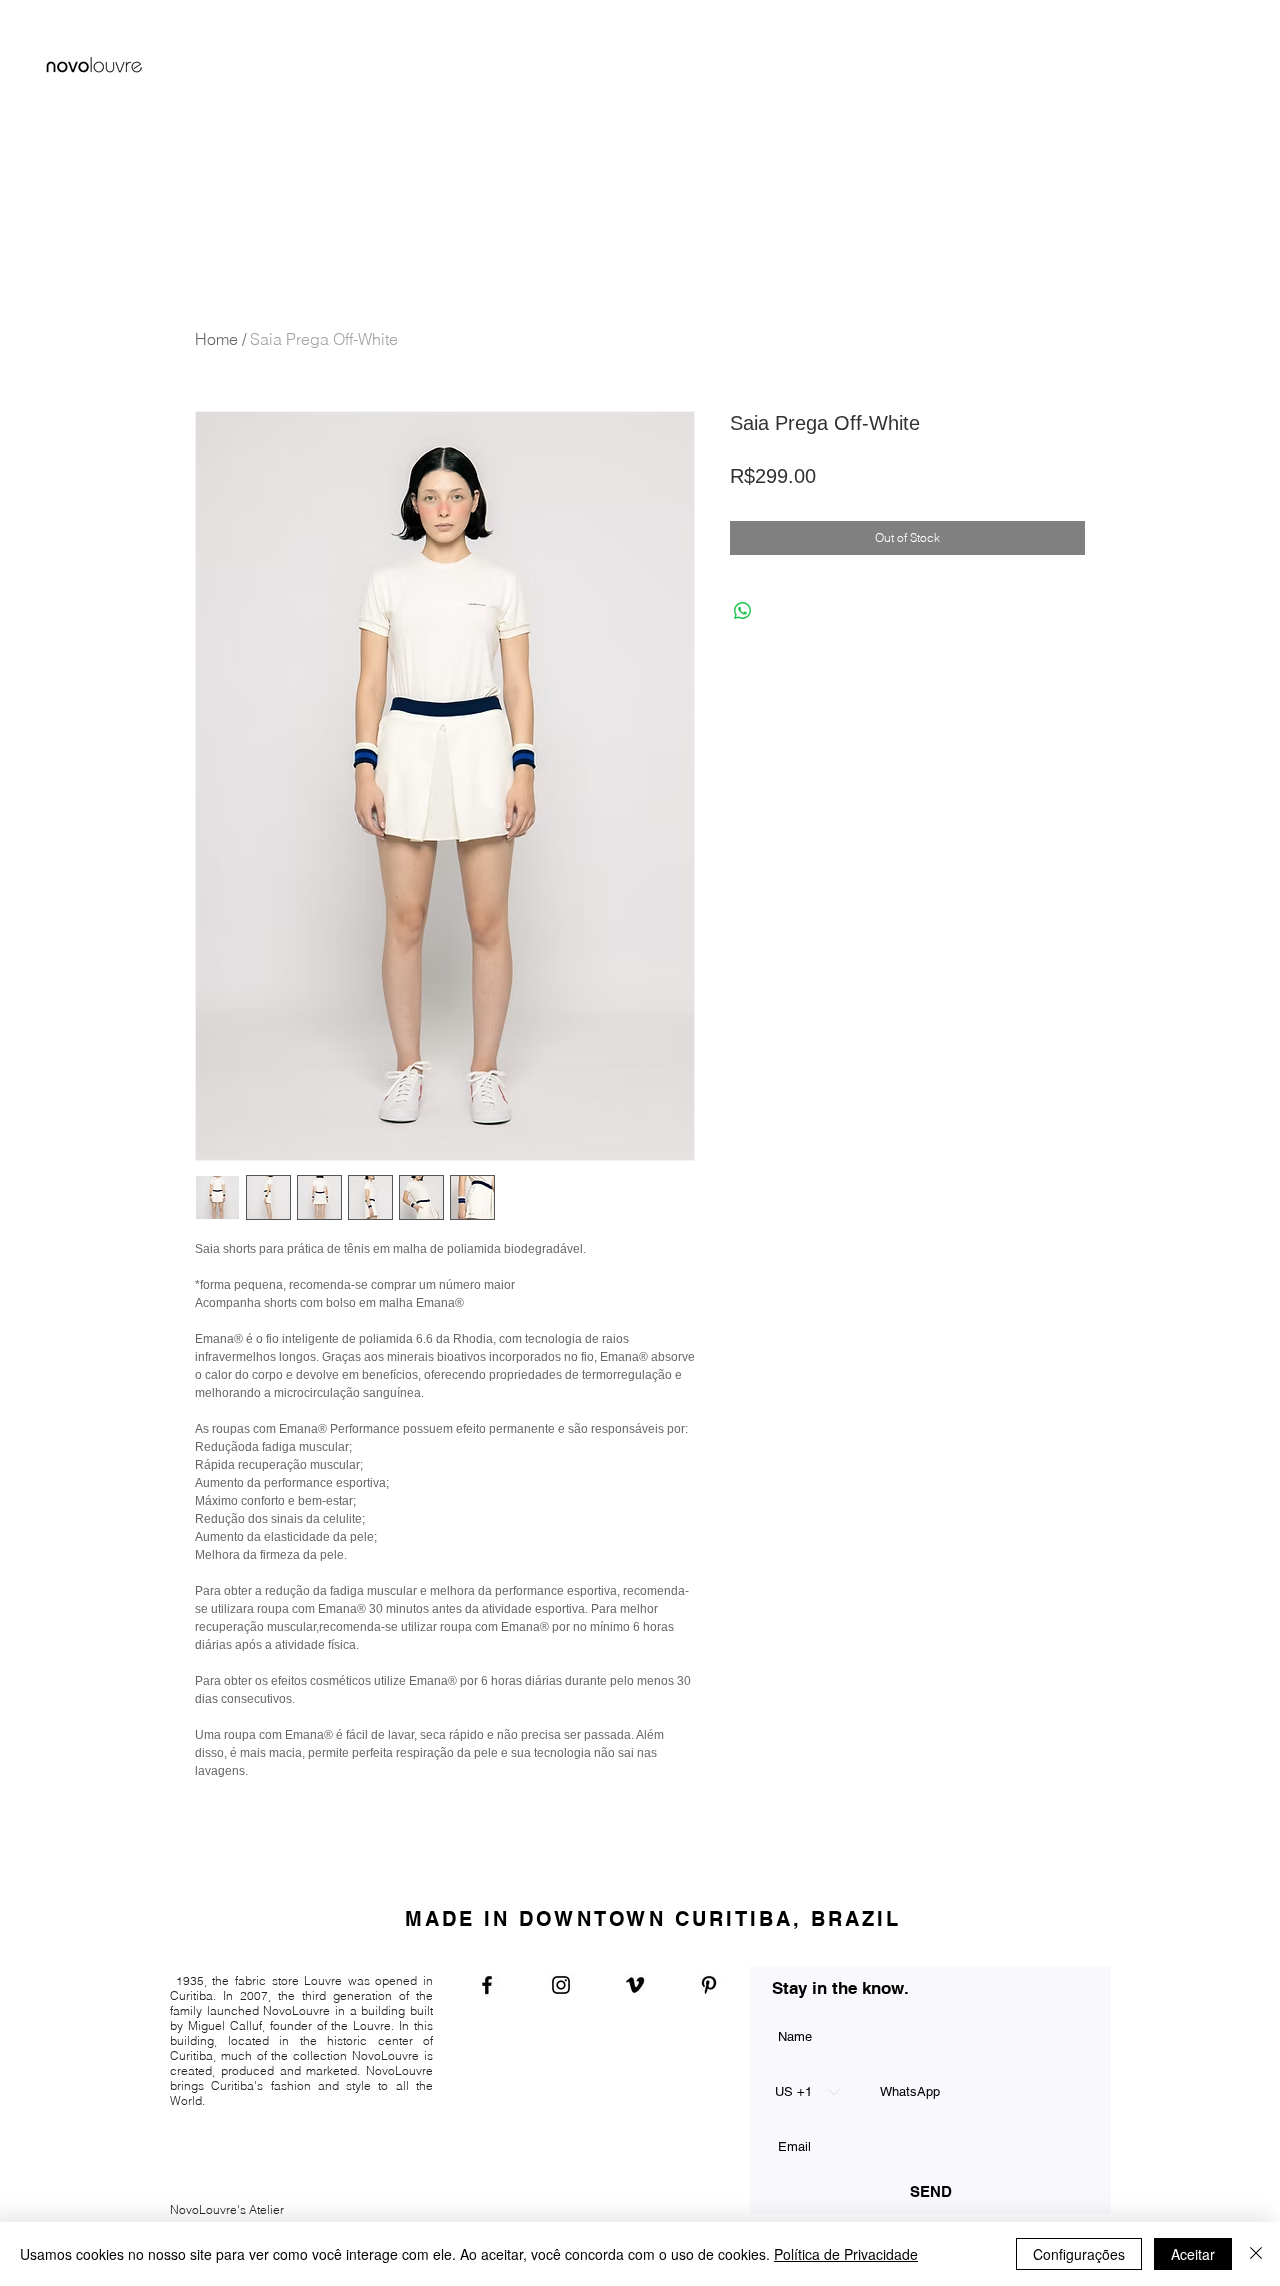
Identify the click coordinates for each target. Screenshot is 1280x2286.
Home (216, 339)
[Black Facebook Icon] (487, 1985)
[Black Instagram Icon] (561, 1985)
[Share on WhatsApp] (743, 611)
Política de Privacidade (846, 2254)
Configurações (1079, 2254)
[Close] (1256, 2254)
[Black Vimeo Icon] (635, 1985)
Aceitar (1193, 2254)
